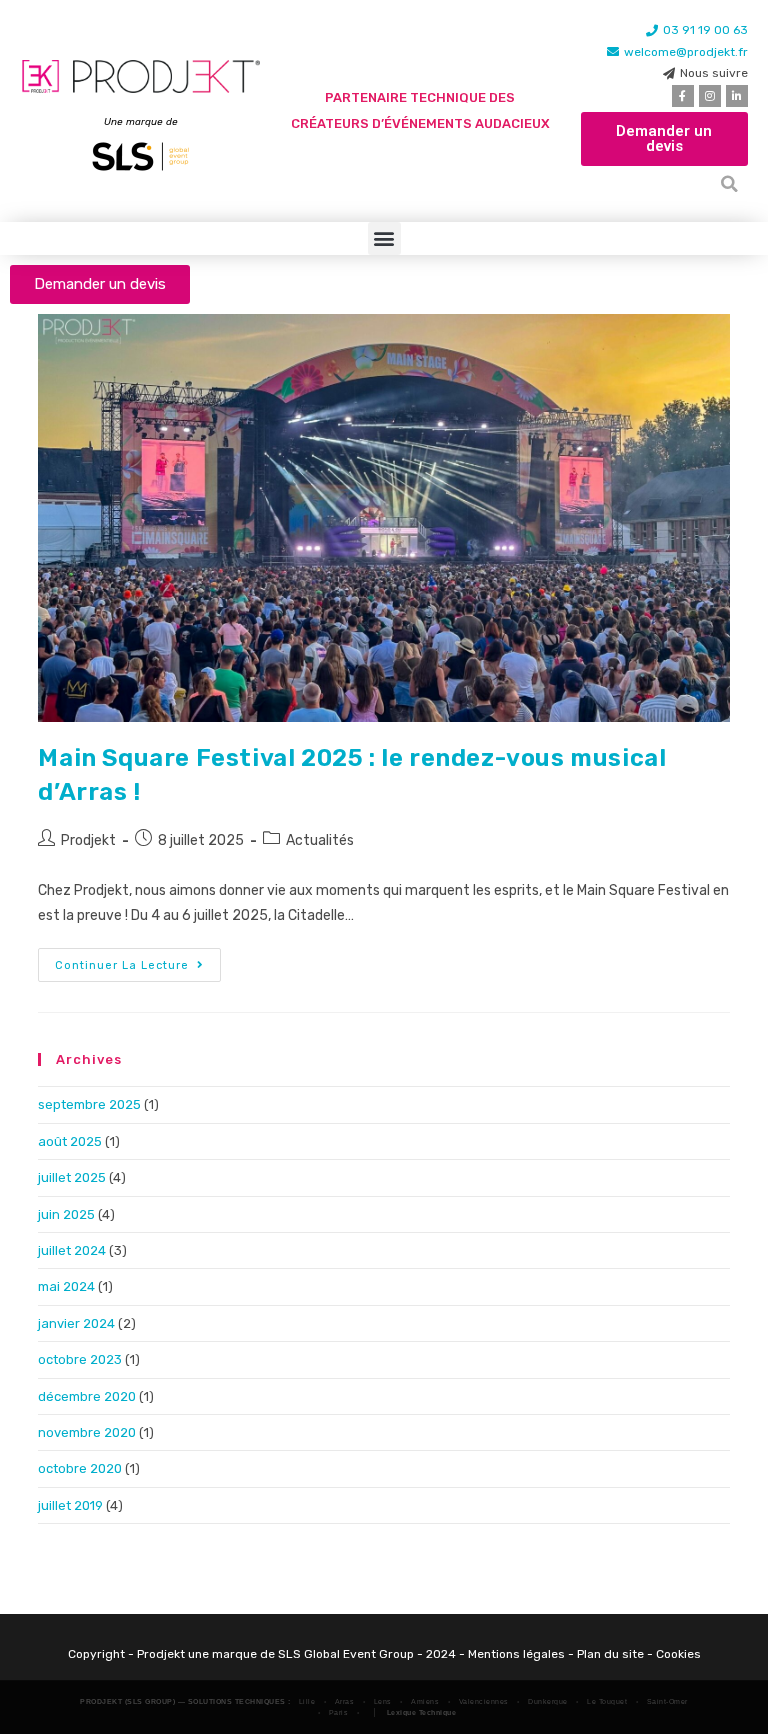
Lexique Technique (422, 1712)
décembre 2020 (87, 1396)
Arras (345, 1701)
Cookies (678, 1654)
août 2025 (70, 1141)
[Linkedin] (737, 96)
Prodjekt (88, 840)
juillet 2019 (70, 1505)
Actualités (320, 840)
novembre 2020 (87, 1432)
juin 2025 (66, 1214)
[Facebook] (683, 96)
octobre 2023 (80, 1359)
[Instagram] (710, 96)
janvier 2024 (76, 1323)
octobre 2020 (80, 1468)
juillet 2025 (72, 1177)
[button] (730, 184)
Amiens (425, 1701)
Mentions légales (516, 1654)
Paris (339, 1712)
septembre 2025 (89, 1104)
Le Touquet (607, 1701)
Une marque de (130, 122)
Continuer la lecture (138, 960)
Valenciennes (484, 1701)
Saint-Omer (667, 1701)
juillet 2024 (72, 1250)
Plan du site (610, 1654)
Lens (383, 1701)
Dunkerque (548, 1701)
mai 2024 (66, 1286)
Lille (307, 1701)
